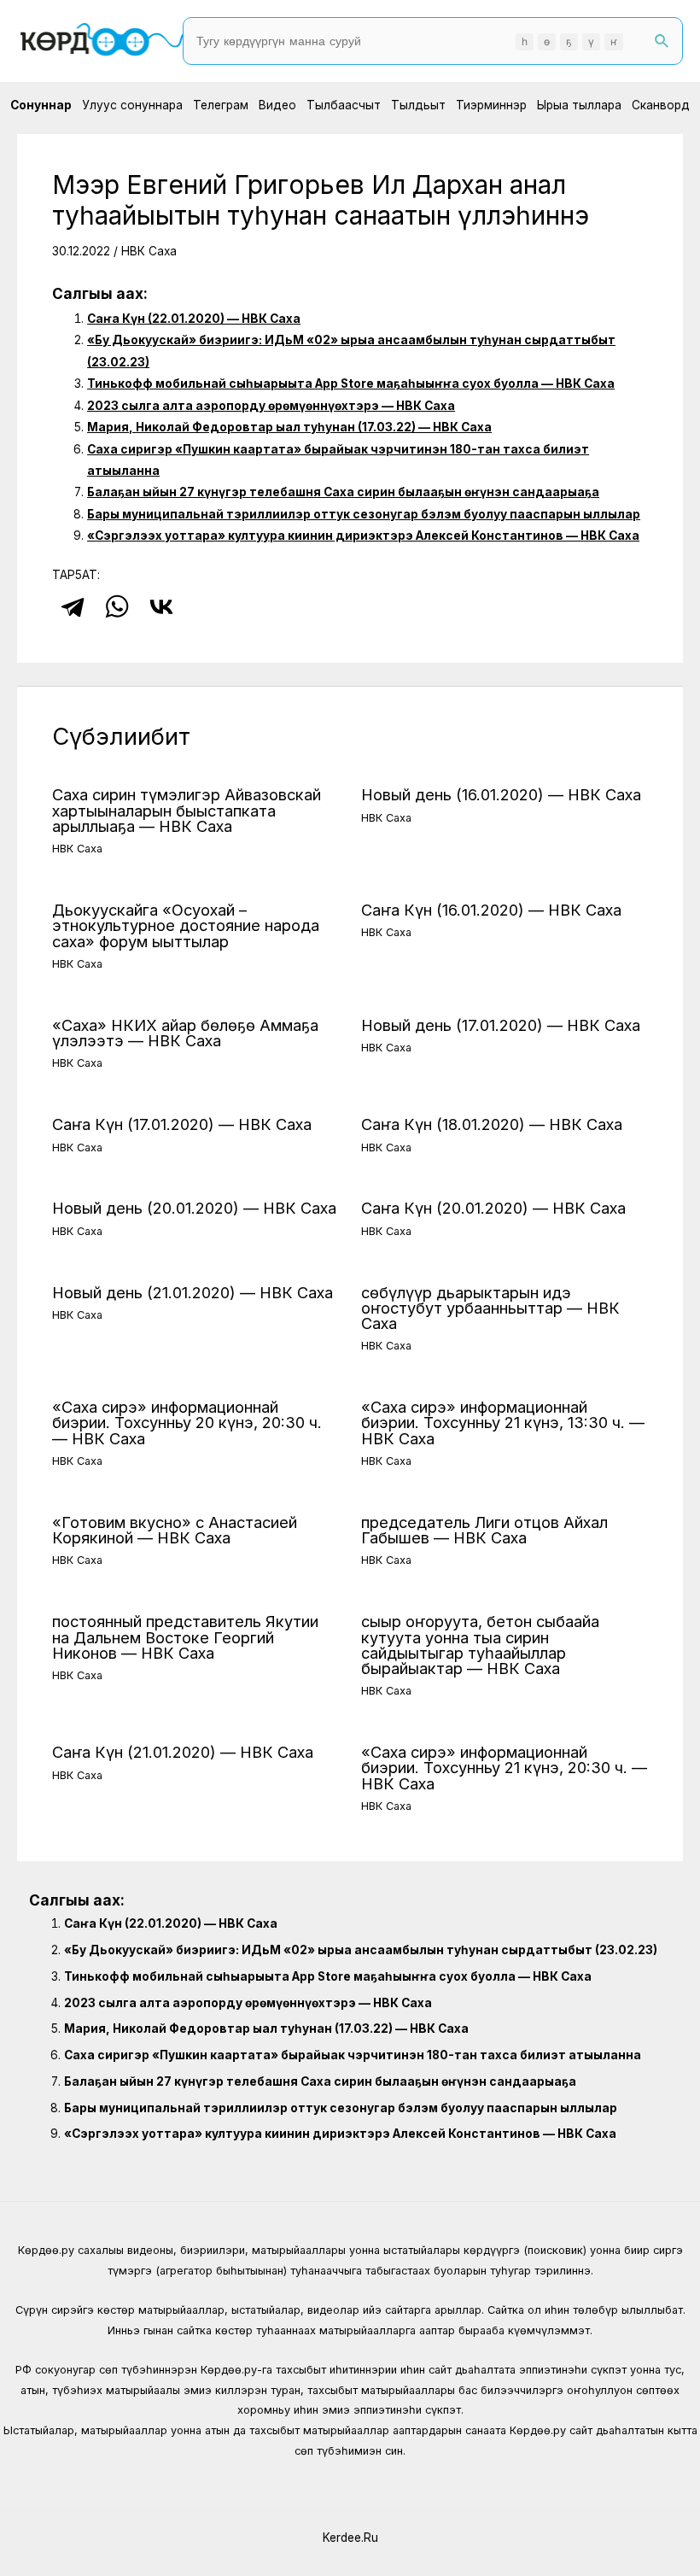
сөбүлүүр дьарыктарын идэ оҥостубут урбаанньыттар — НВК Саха (490, 1308)
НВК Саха (149, 251)
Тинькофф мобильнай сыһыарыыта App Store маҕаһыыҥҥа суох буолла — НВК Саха (351, 383)
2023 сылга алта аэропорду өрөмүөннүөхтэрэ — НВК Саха (271, 406)
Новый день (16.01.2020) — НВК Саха (501, 794)
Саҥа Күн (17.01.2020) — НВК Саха (182, 1124)
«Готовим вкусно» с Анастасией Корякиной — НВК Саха (175, 1530)
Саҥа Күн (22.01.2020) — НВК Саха (194, 319)
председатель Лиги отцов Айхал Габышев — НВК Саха (484, 1530)
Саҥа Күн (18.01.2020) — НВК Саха (492, 1124)
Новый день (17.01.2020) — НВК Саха (501, 1025)
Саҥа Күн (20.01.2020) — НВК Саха (493, 1208)
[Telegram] (73, 606)
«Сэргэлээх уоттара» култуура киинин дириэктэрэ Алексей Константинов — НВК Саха (363, 536)
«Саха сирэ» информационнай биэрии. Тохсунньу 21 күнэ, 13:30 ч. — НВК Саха (503, 1422)
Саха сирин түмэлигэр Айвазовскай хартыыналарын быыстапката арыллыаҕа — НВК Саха (187, 810)
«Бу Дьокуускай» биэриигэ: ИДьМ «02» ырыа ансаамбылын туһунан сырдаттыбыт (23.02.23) (361, 1950)
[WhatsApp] (117, 606)
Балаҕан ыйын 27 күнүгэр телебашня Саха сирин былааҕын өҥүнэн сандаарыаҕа (343, 492)
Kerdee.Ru (350, 2538)
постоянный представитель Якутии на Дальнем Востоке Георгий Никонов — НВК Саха (185, 1636)
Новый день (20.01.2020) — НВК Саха (194, 1208)
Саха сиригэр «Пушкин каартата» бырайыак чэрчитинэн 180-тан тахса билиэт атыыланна (353, 2055)
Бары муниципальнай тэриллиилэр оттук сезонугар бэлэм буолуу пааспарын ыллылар (364, 514)
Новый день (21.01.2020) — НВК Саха (192, 1292)
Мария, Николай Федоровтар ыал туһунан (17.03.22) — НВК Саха (289, 427)
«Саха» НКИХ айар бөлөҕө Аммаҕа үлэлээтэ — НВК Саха (185, 1033)
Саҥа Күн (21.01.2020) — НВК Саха (183, 1752)
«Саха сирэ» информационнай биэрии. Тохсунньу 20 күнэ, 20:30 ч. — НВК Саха (187, 1422)
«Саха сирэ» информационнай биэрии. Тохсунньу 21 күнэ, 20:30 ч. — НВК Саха (504, 1767)
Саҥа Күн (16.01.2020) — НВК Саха (491, 910)
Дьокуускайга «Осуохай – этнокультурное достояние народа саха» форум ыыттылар (186, 925)
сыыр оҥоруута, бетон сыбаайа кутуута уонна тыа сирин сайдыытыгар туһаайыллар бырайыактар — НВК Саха (480, 1645)
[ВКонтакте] (161, 606)
